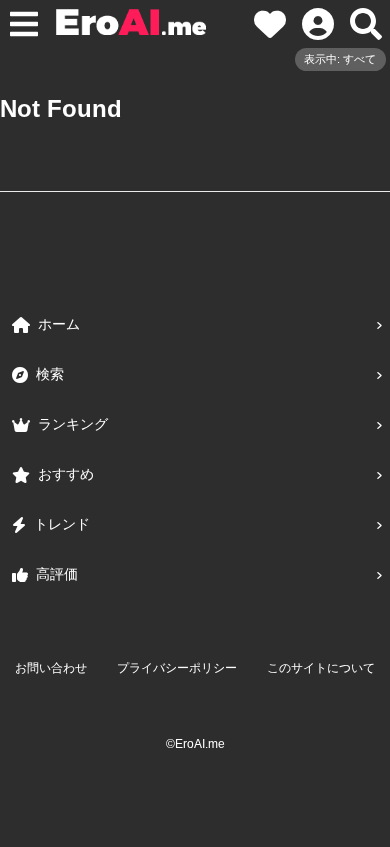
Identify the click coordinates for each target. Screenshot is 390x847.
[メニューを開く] (24, 24)
